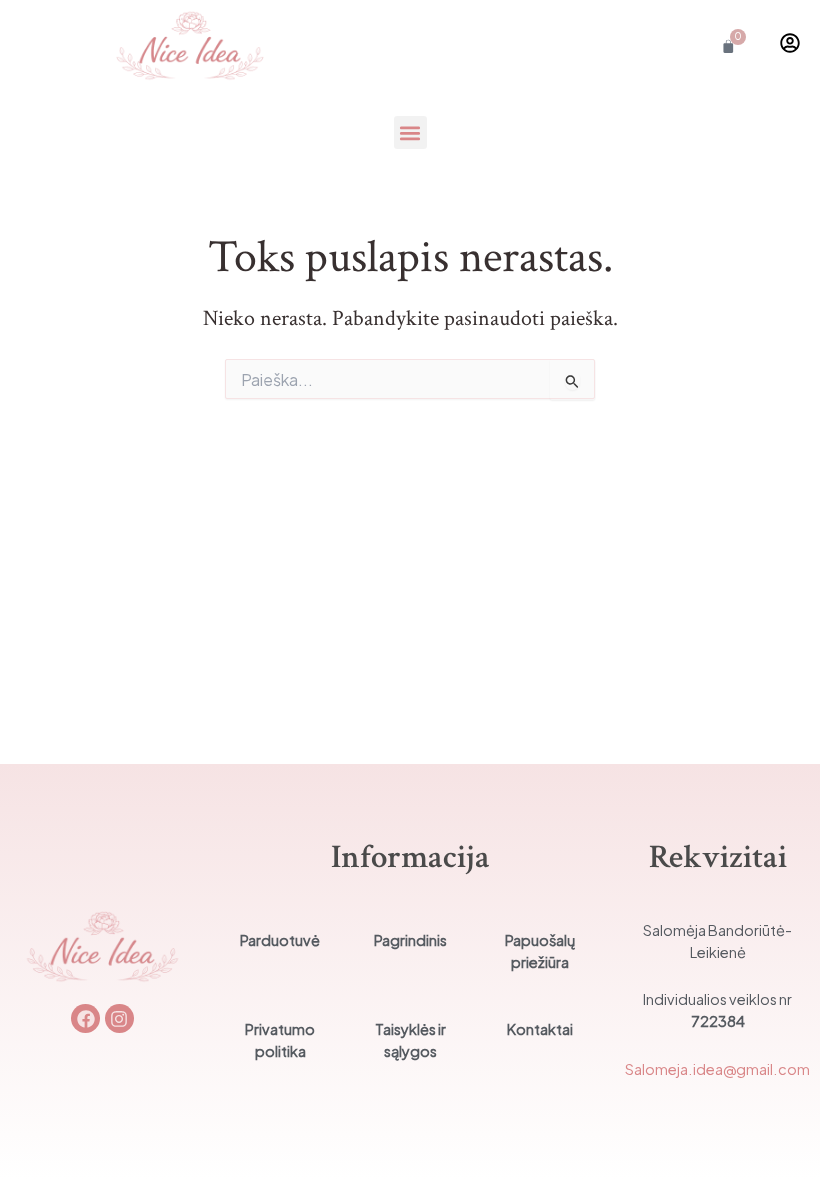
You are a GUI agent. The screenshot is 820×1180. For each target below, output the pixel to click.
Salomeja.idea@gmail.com (717, 1069)
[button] (410, 132)
